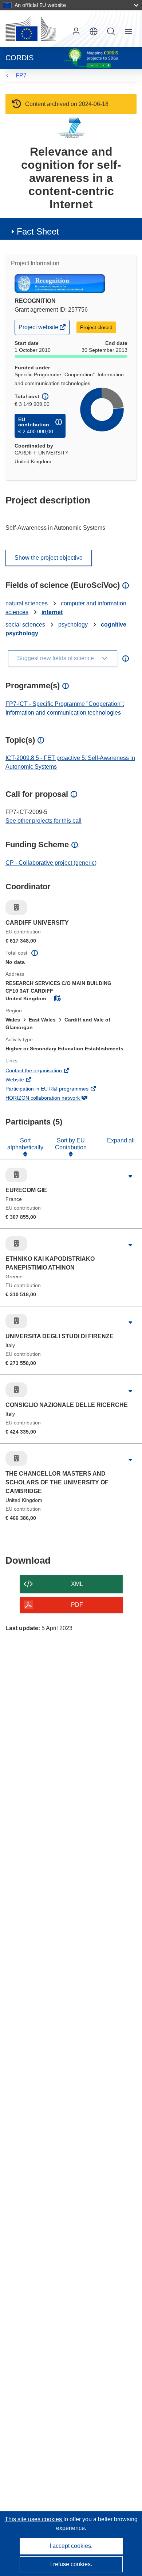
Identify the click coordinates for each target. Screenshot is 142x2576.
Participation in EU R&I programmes (57, 1089)
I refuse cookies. (71, 2564)
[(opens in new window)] (31, 28)
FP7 (21, 75)
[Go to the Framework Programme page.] (71, 128)
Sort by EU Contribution (71, 1144)
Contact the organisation (44, 1071)
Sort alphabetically (25, 1144)
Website (25, 1080)
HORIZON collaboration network (53, 1099)
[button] (94, 31)
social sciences (25, 625)
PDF (77, 1605)
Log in (76, 31)
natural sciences (27, 603)
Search (111, 31)
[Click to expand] (130, 1177)
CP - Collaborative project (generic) (51, 863)
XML (77, 1584)
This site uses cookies (34, 2519)
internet (52, 612)
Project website (39, 329)
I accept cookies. (71, 2546)
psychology (73, 625)
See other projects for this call (44, 821)
